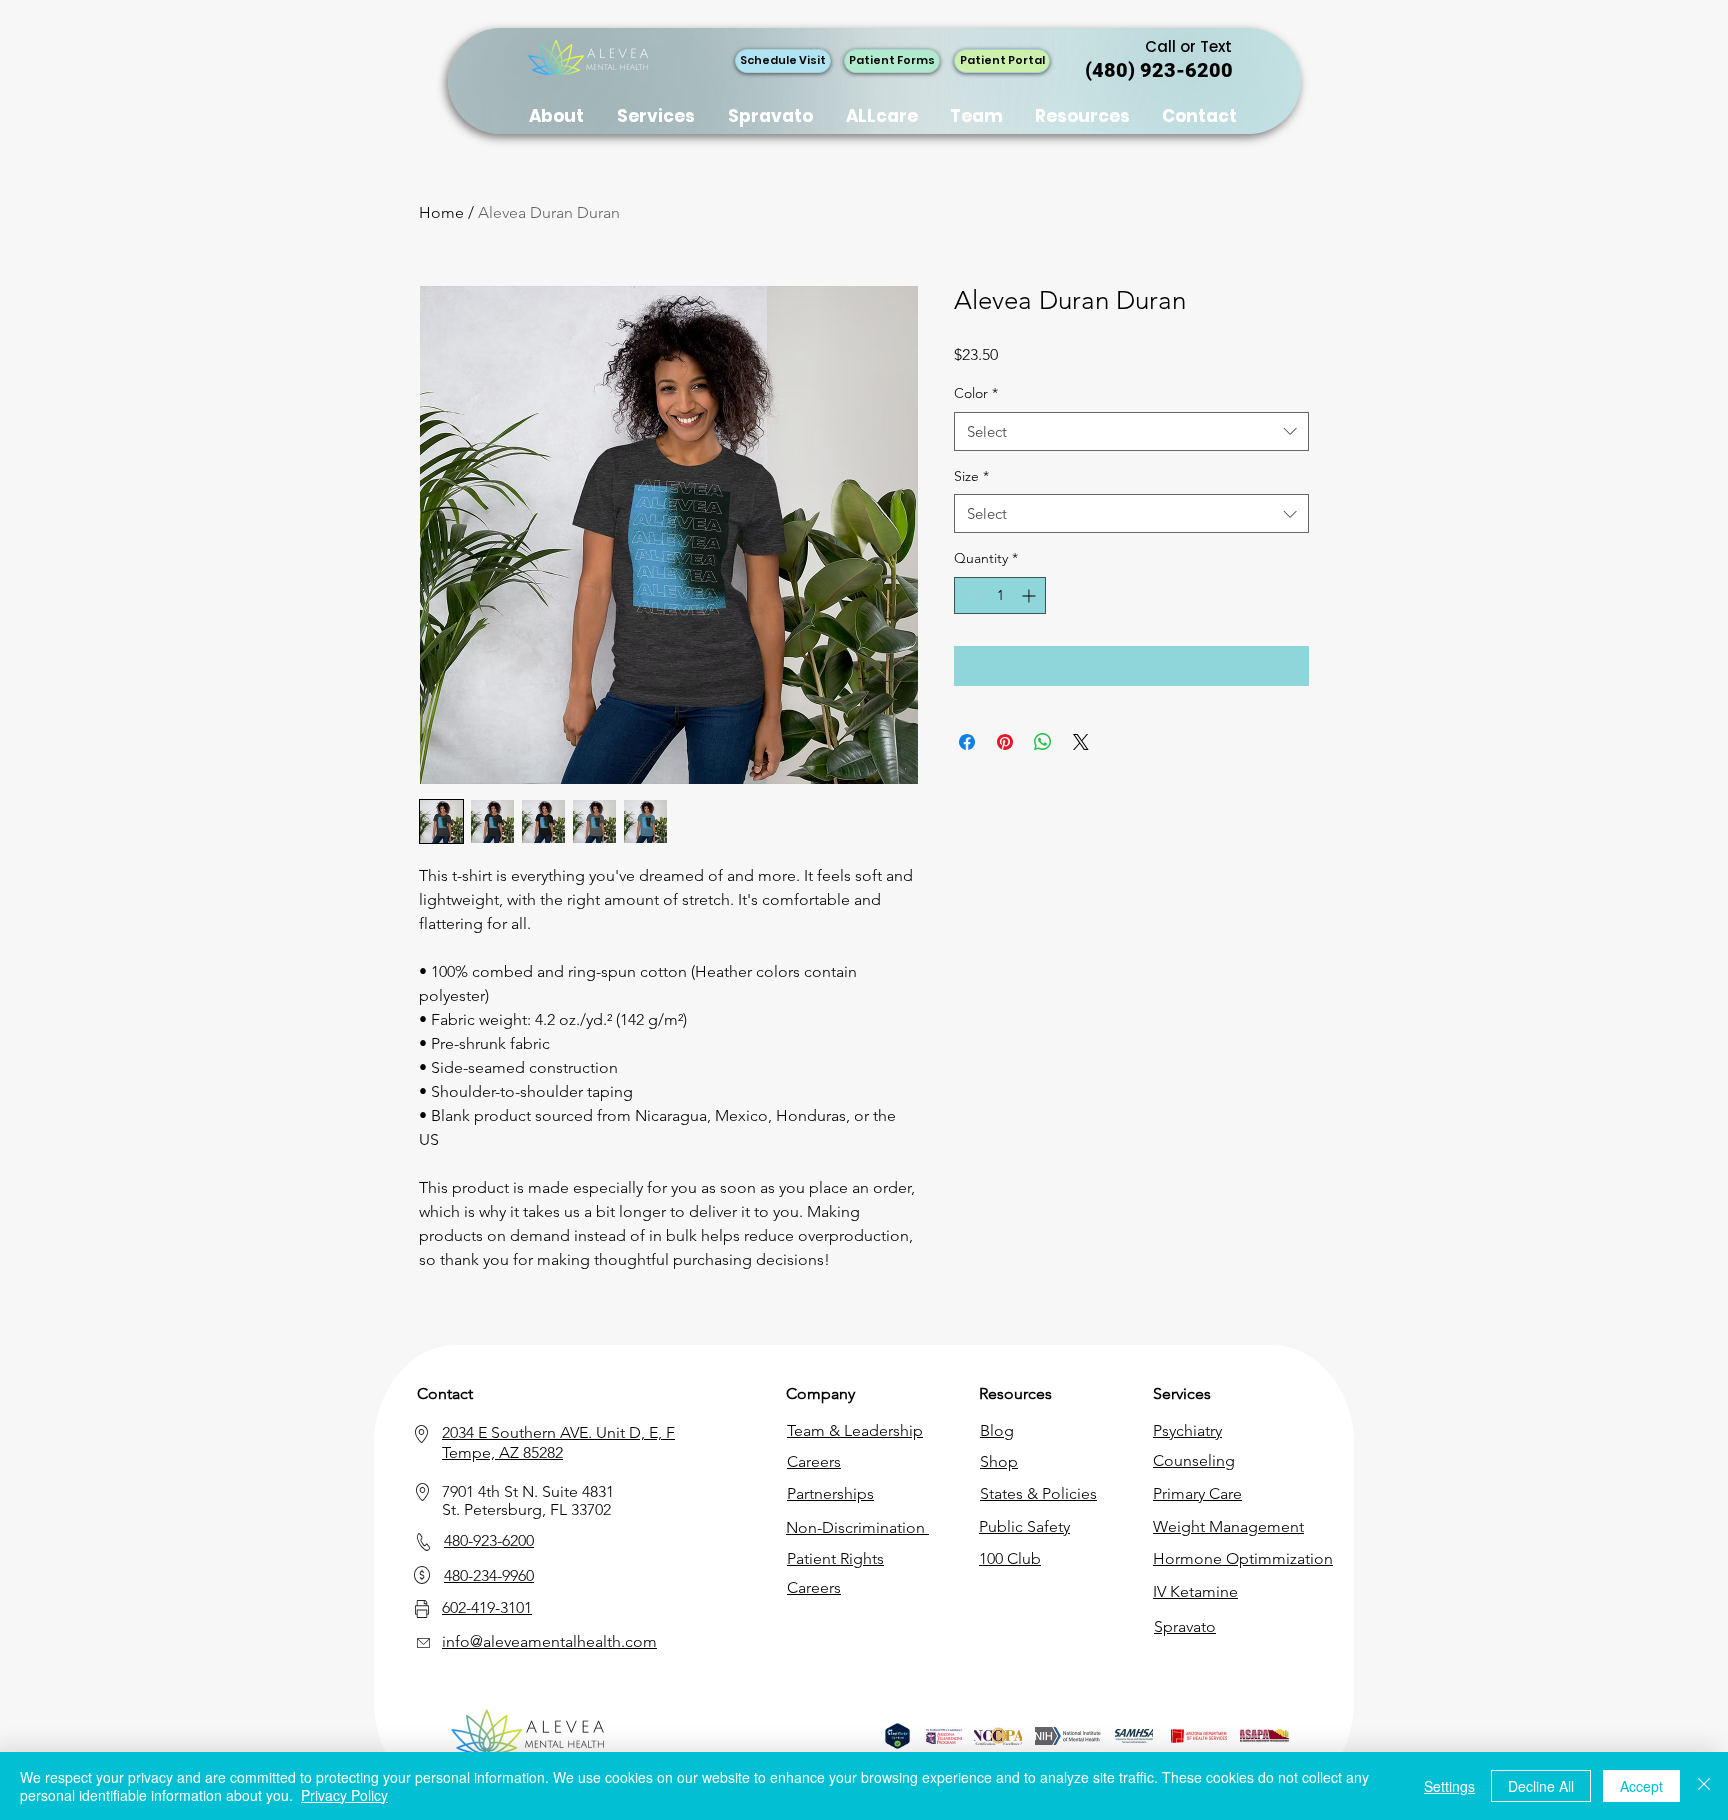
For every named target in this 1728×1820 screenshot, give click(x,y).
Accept (1641, 1786)
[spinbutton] (1000, 595)
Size (971, 476)
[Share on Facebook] (967, 742)
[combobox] (1131, 431)
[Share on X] (1081, 742)
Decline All (1541, 1786)
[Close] (1704, 1786)
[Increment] (1030, 595)
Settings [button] (1449, 1786)
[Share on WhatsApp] (1043, 742)
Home (441, 212)
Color (976, 393)
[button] (1083, 116)
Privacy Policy (344, 1795)
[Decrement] (969, 595)
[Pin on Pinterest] (1005, 742)
